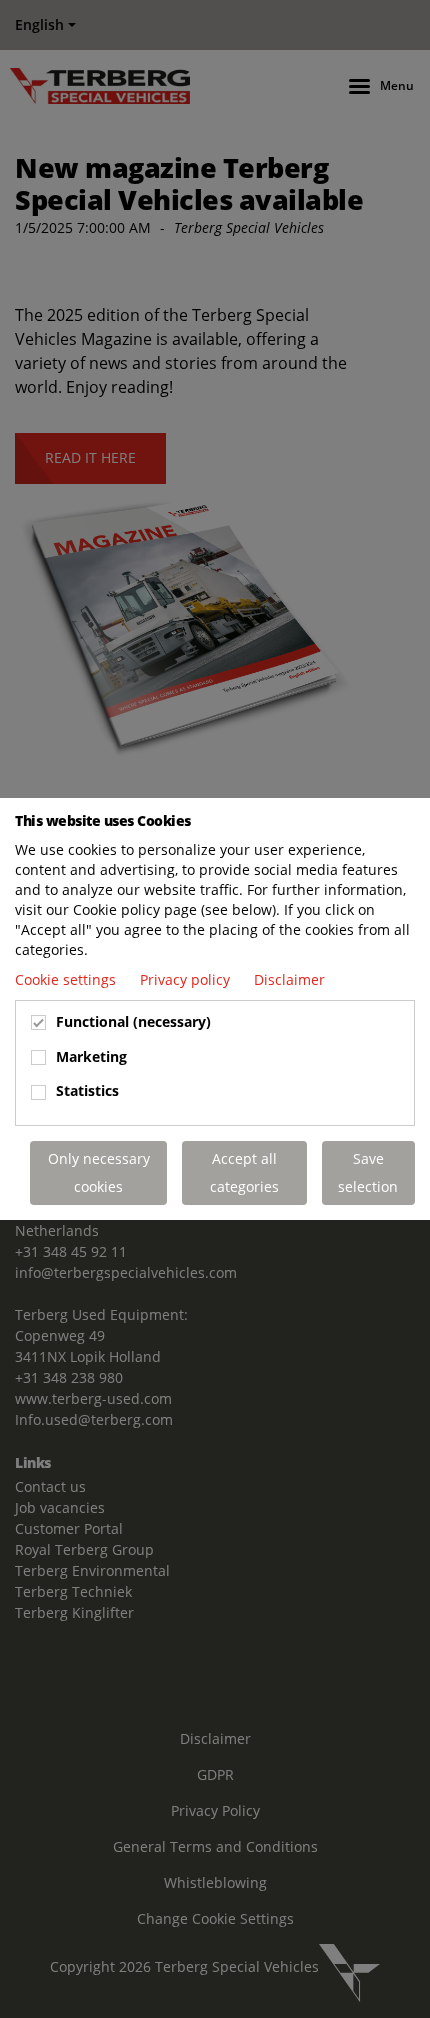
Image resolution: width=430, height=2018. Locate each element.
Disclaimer (289, 979)
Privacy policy (187, 979)
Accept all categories (244, 1172)
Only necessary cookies (99, 1172)
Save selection (368, 1172)
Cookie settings (67, 979)
